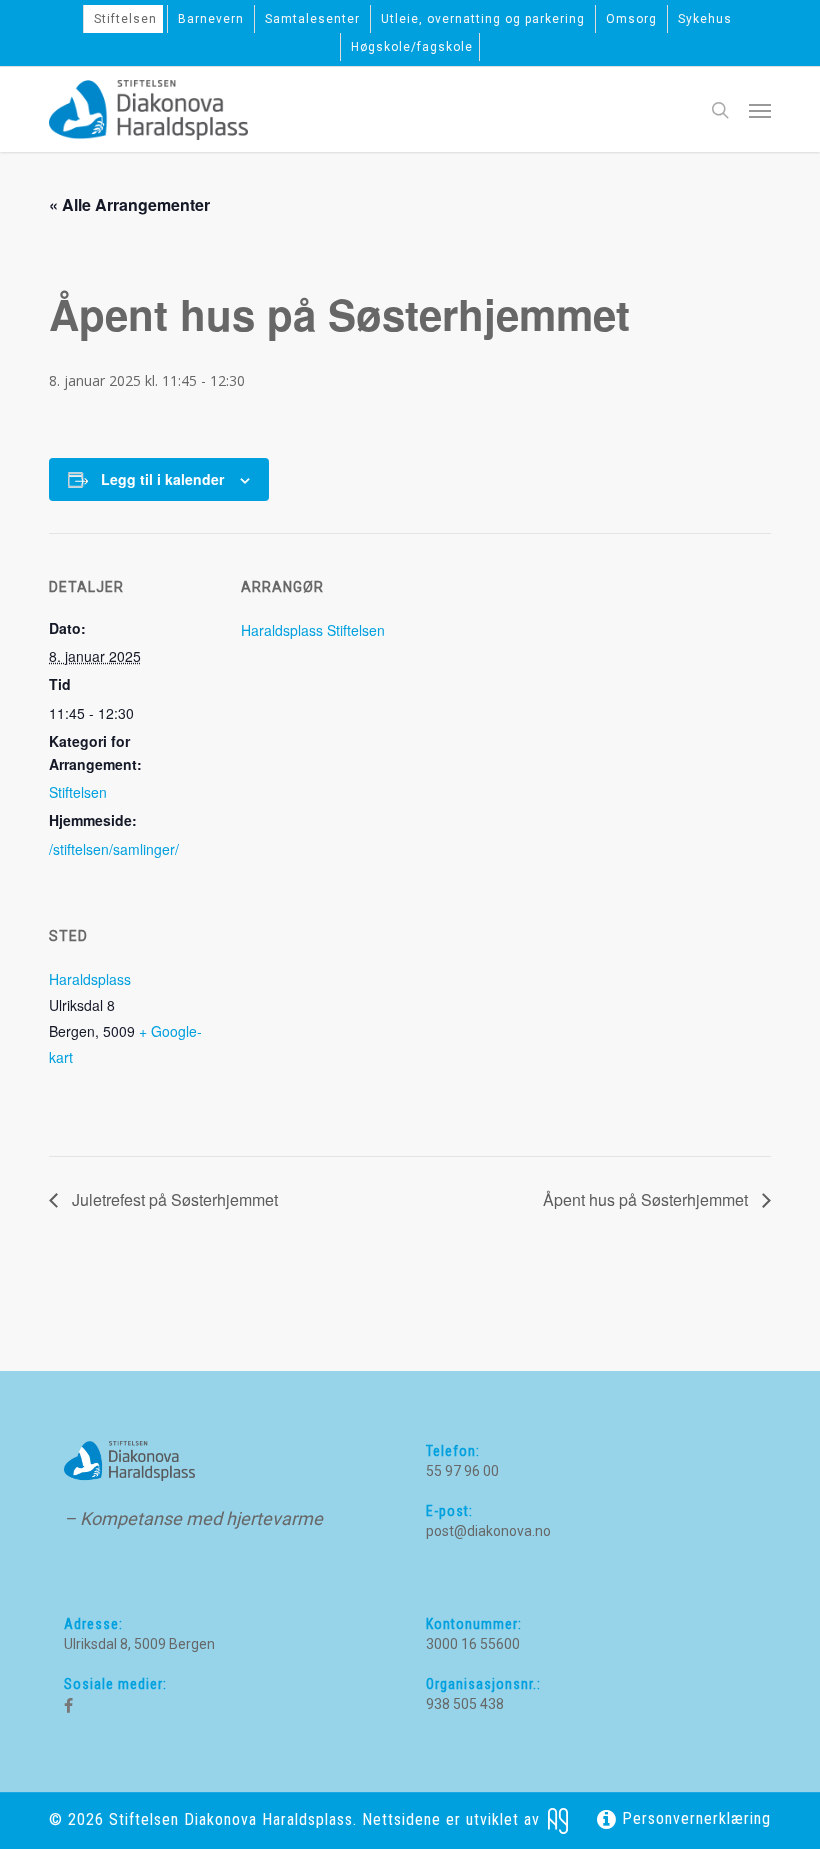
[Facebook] (68, 1706)
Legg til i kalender (162, 479)
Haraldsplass (90, 979)
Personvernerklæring (694, 1818)
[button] (760, 110)
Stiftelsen (78, 792)
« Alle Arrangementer (129, 204)
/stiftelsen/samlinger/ (114, 849)
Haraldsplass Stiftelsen (313, 630)
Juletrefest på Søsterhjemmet (173, 1199)
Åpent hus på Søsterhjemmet (647, 1199)
